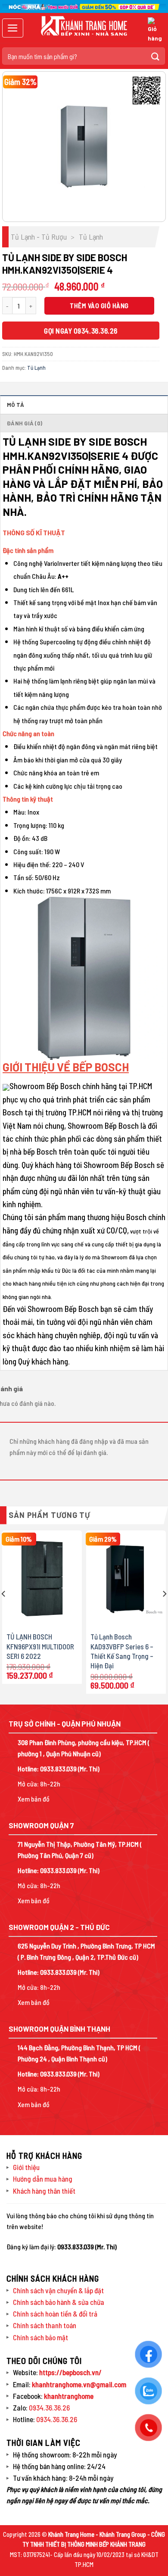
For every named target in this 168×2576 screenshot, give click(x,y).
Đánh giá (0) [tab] (25, 423)
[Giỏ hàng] (155, 30)
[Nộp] (156, 56)
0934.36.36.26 (49, 2407)
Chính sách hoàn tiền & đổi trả (55, 2314)
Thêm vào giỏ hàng (99, 305)
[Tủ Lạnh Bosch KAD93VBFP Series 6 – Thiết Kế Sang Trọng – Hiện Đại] (126, 1578)
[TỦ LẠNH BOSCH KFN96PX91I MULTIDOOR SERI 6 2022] (42, 1578)
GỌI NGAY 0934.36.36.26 (81, 331)
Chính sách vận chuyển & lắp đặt (58, 2290)
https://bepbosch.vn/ (70, 2372)
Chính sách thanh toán (45, 2325)
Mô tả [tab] (16, 405)
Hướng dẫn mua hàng (43, 2179)
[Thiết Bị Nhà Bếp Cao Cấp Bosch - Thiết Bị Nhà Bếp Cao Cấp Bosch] (84, 26)
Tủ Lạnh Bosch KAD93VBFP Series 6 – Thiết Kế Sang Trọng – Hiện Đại (122, 1651)
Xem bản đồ (34, 1799)
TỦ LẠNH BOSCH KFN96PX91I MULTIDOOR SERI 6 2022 (40, 1646)
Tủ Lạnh (91, 237)
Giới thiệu (26, 2167)
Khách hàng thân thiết (44, 2191)
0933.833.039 (58, 1769)
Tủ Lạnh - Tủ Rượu (39, 237)
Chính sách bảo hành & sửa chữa (59, 2302)
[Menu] (13, 28)
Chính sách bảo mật (40, 2337)
